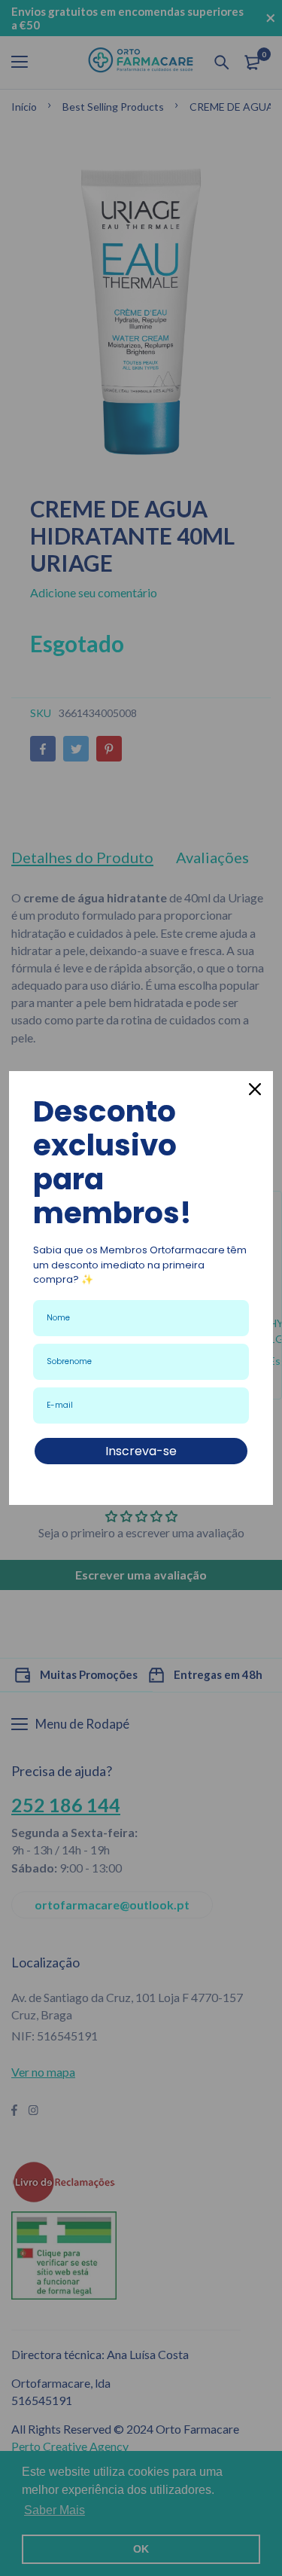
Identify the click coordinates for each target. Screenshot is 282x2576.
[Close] (255, 1089)
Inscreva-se (141, 1451)
